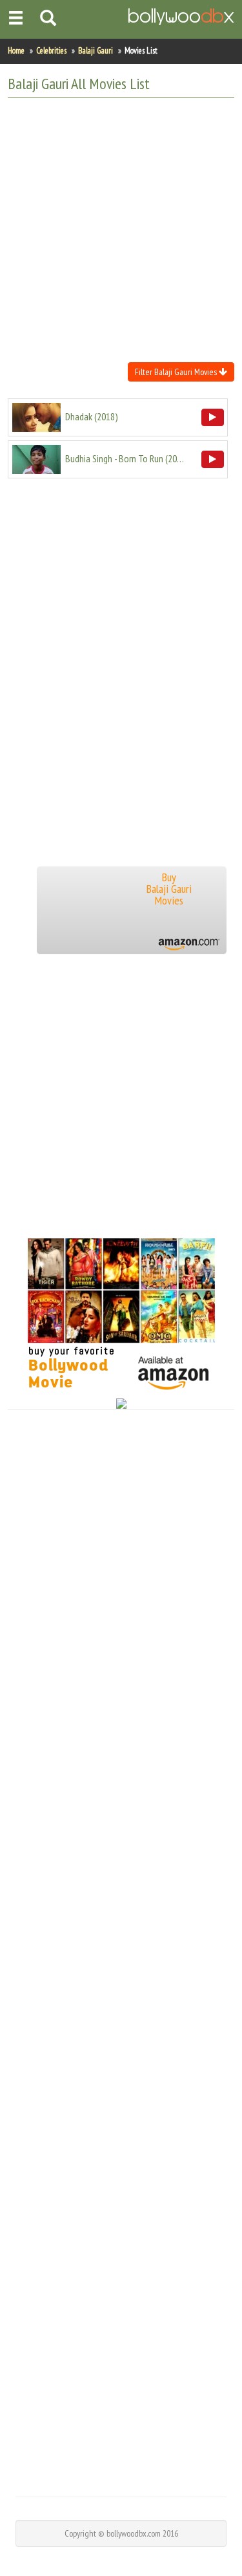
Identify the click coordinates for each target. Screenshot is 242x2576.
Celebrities (51, 51)
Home (16, 51)
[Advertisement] (121, 228)
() (92, 416)
